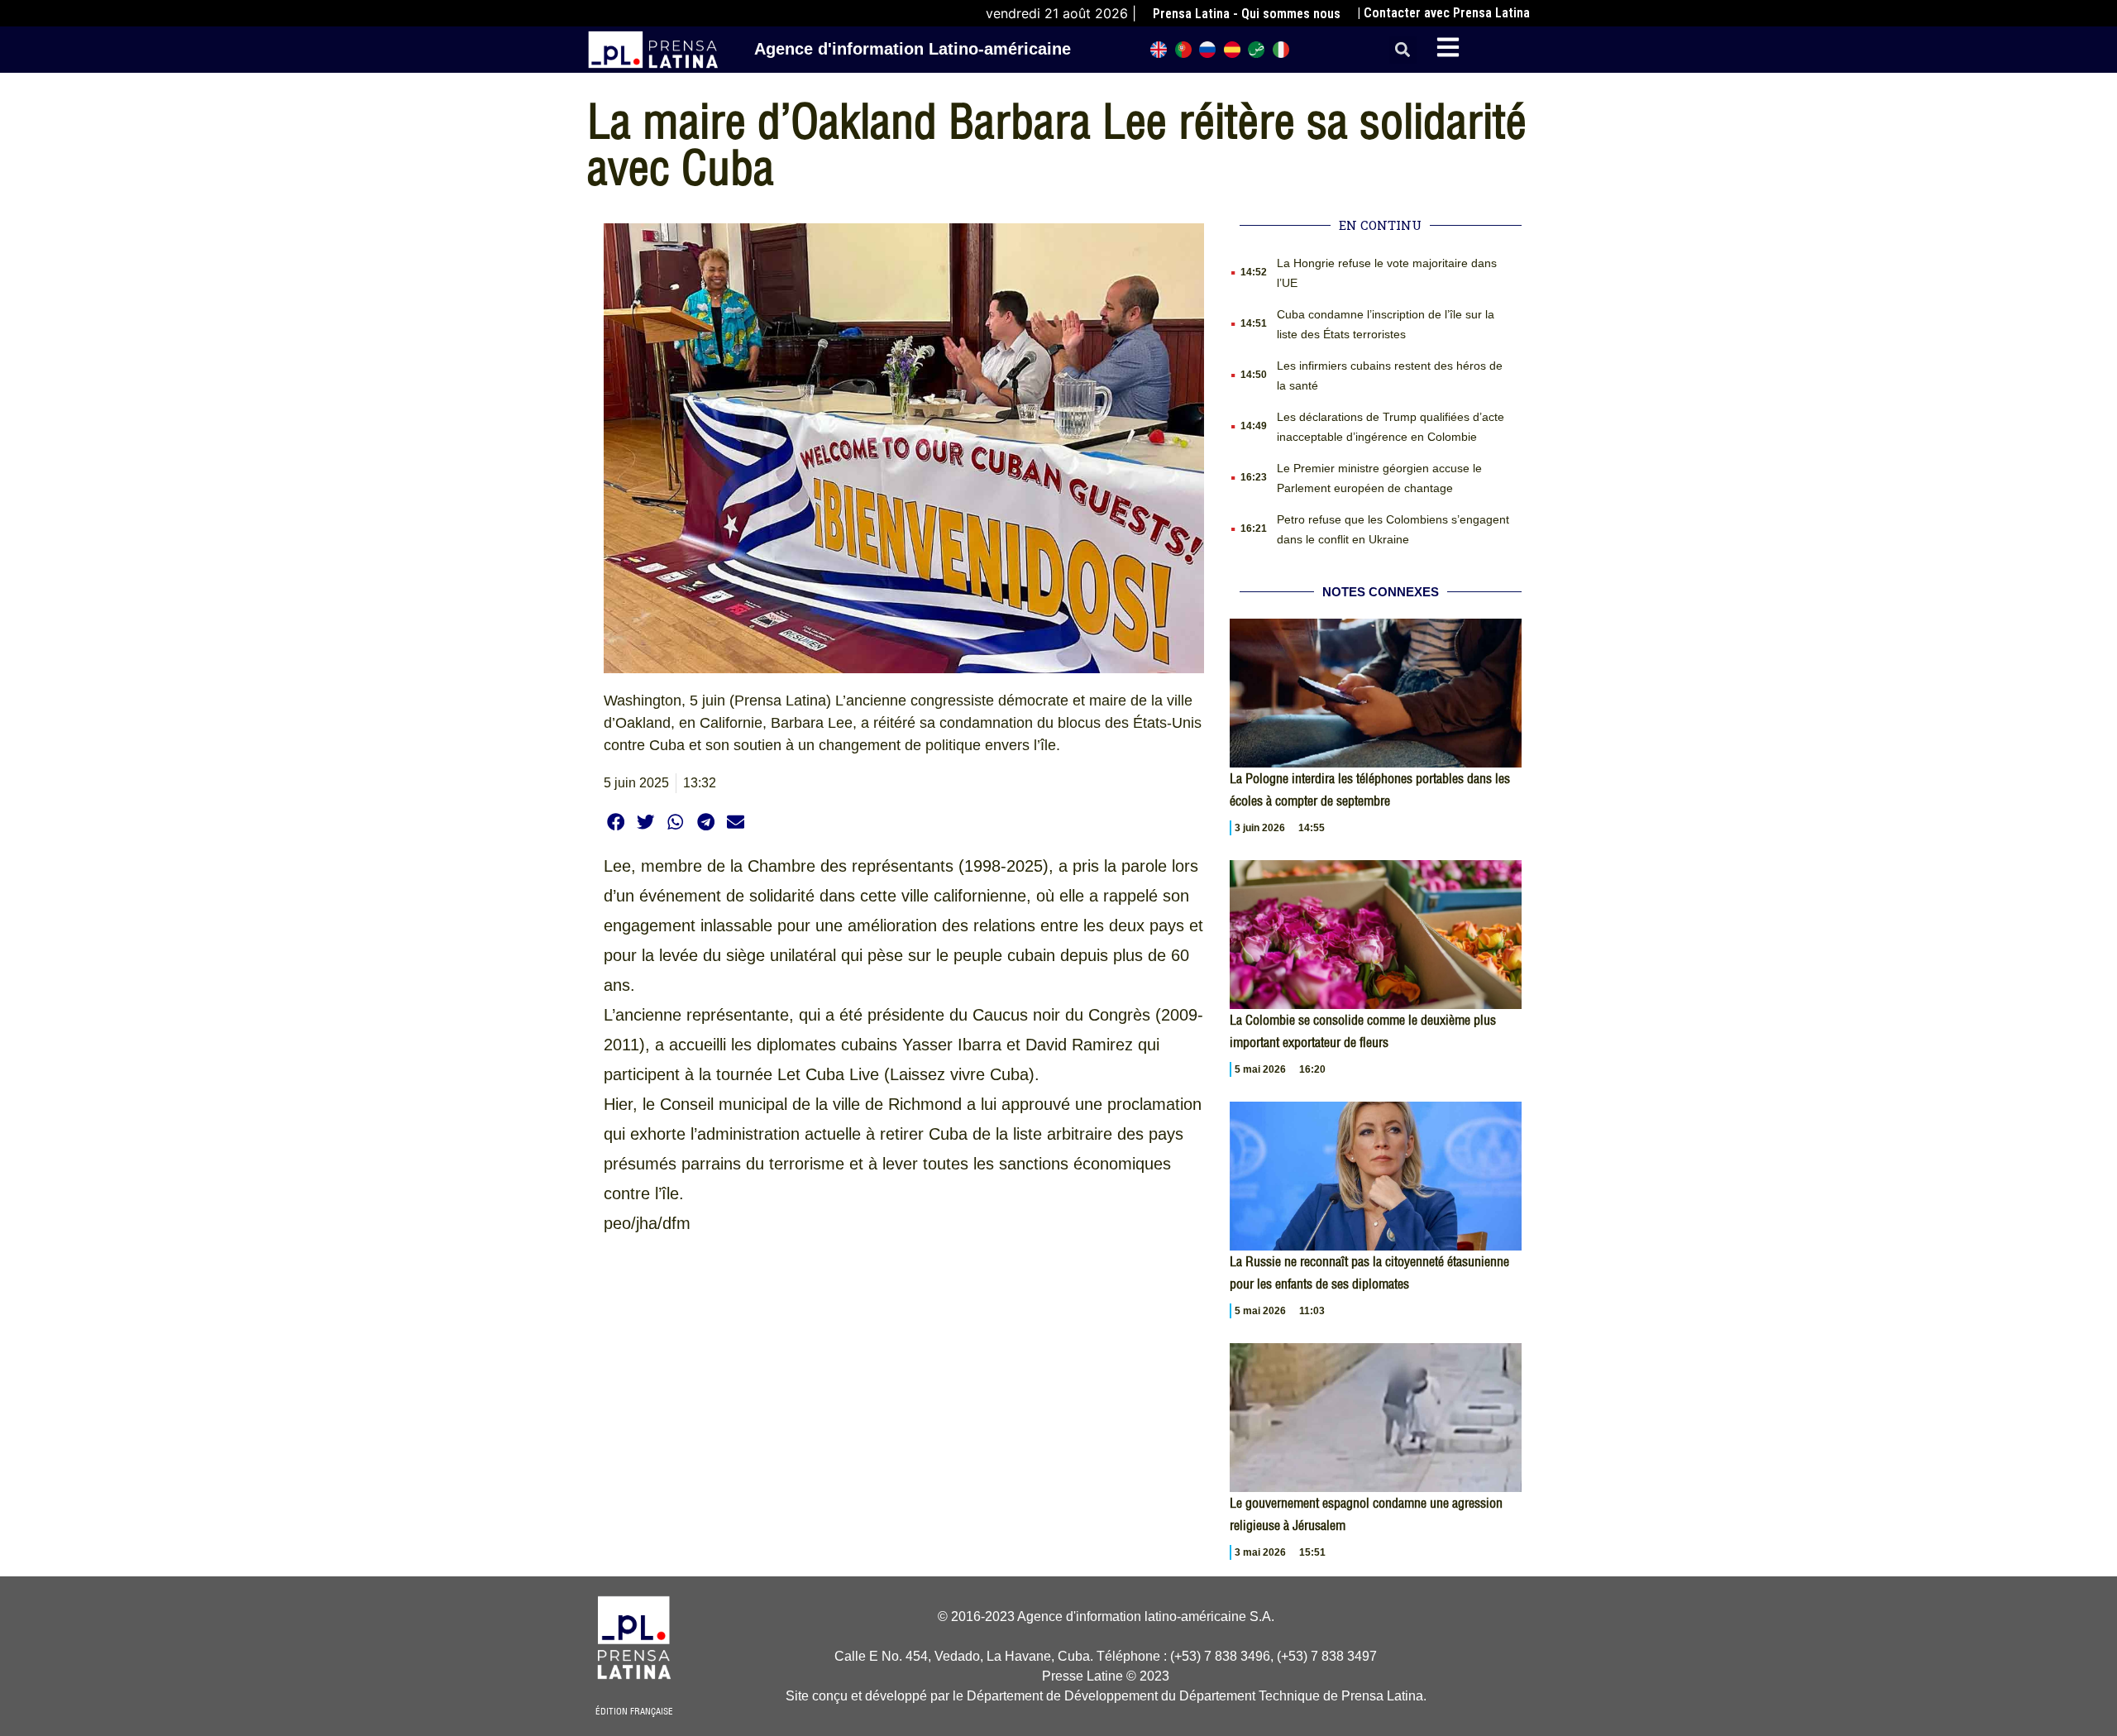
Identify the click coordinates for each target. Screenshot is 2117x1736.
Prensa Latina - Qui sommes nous (1247, 14)
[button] (1403, 50)
